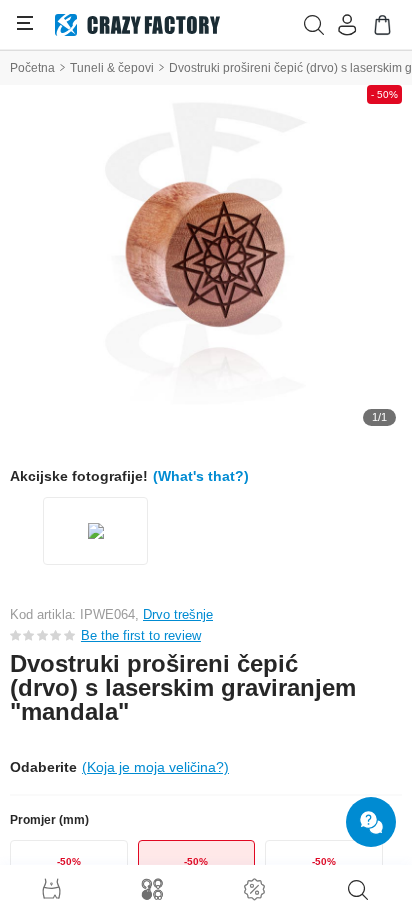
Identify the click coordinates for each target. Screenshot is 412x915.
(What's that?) (201, 476)
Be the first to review (141, 635)
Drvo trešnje (178, 614)
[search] (358, 890)
